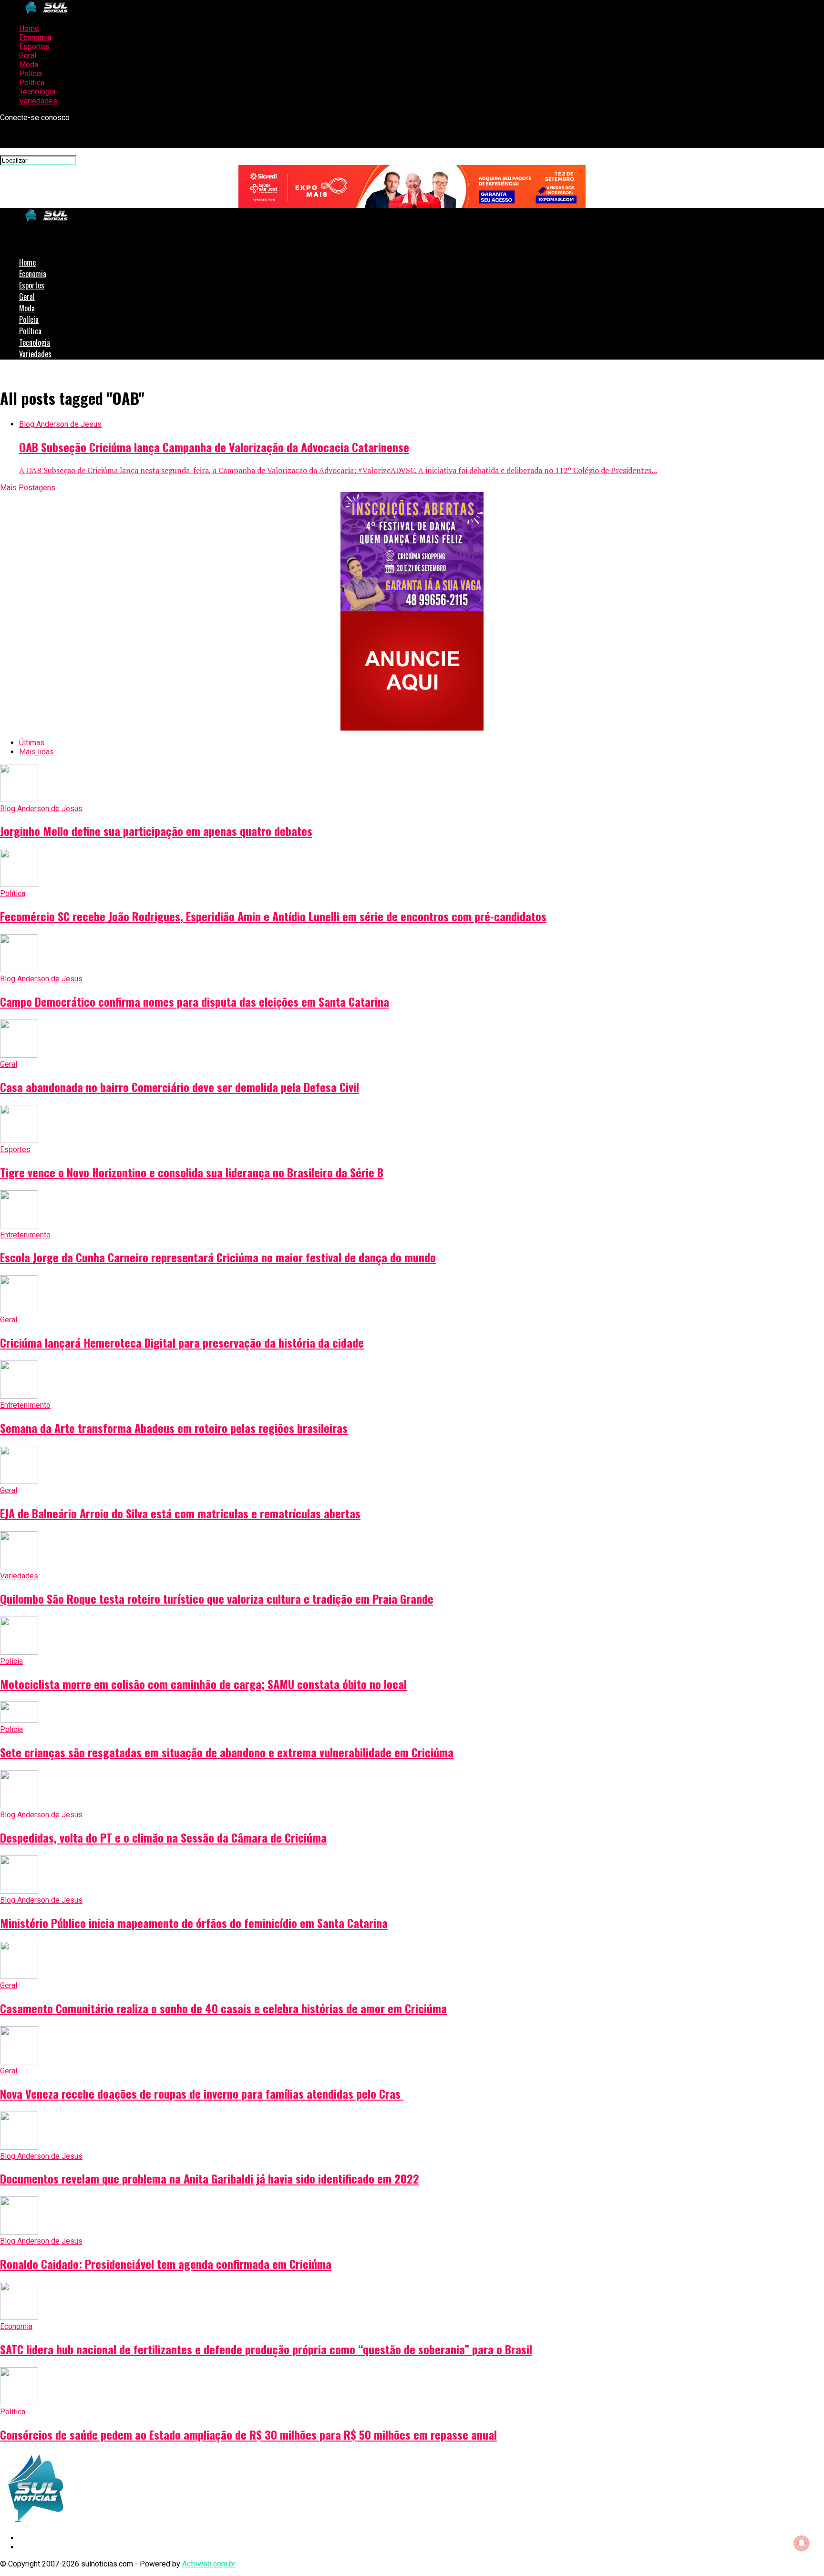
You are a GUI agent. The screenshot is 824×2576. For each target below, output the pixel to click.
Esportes (34, 46)
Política (32, 83)
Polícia (31, 74)
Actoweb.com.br (209, 2564)
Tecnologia (37, 92)
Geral (28, 56)
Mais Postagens (28, 488)
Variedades (38, 101)
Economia (35, 37)
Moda (29, 65)
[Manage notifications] (802, 2543)
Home (29, 28)
